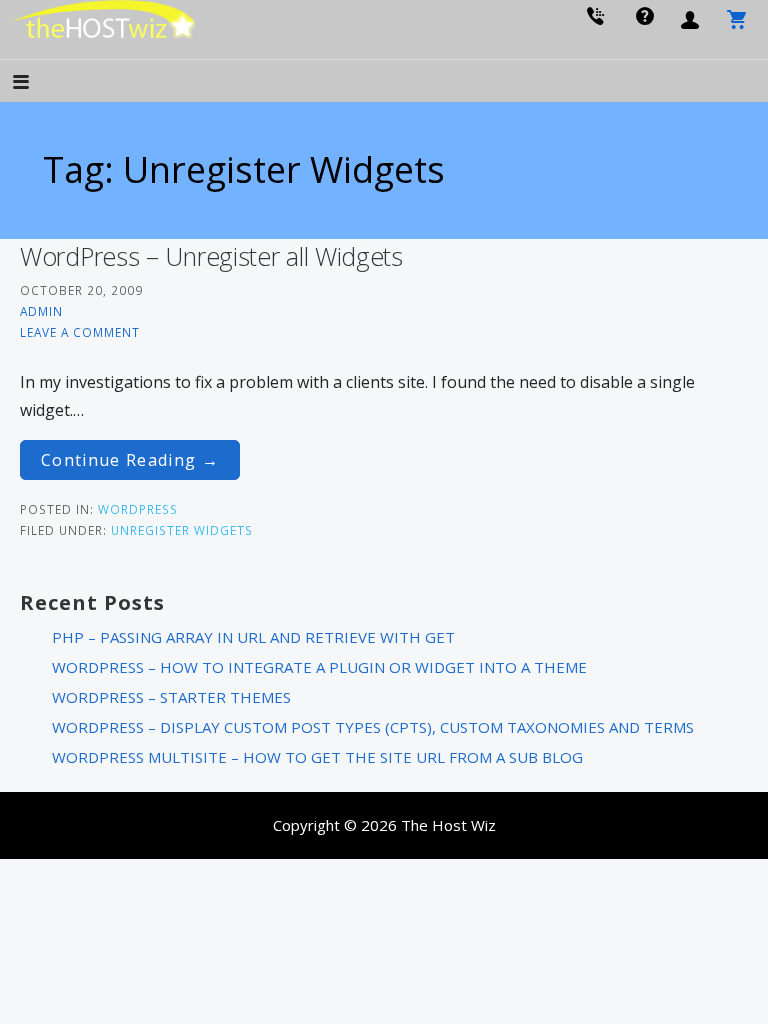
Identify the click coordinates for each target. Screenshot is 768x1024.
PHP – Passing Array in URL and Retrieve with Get (253, 637)
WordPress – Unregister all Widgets (211, 256)
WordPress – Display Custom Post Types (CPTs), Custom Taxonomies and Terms (373, 727)
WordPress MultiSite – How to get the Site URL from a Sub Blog (317, 757)
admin (41, 311)
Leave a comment (80, 332)
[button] (38, 83)
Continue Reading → (130, 460)
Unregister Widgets (182, 530)
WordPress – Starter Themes (171, 697)
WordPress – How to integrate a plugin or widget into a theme (319, 667)
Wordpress (138, 509)
